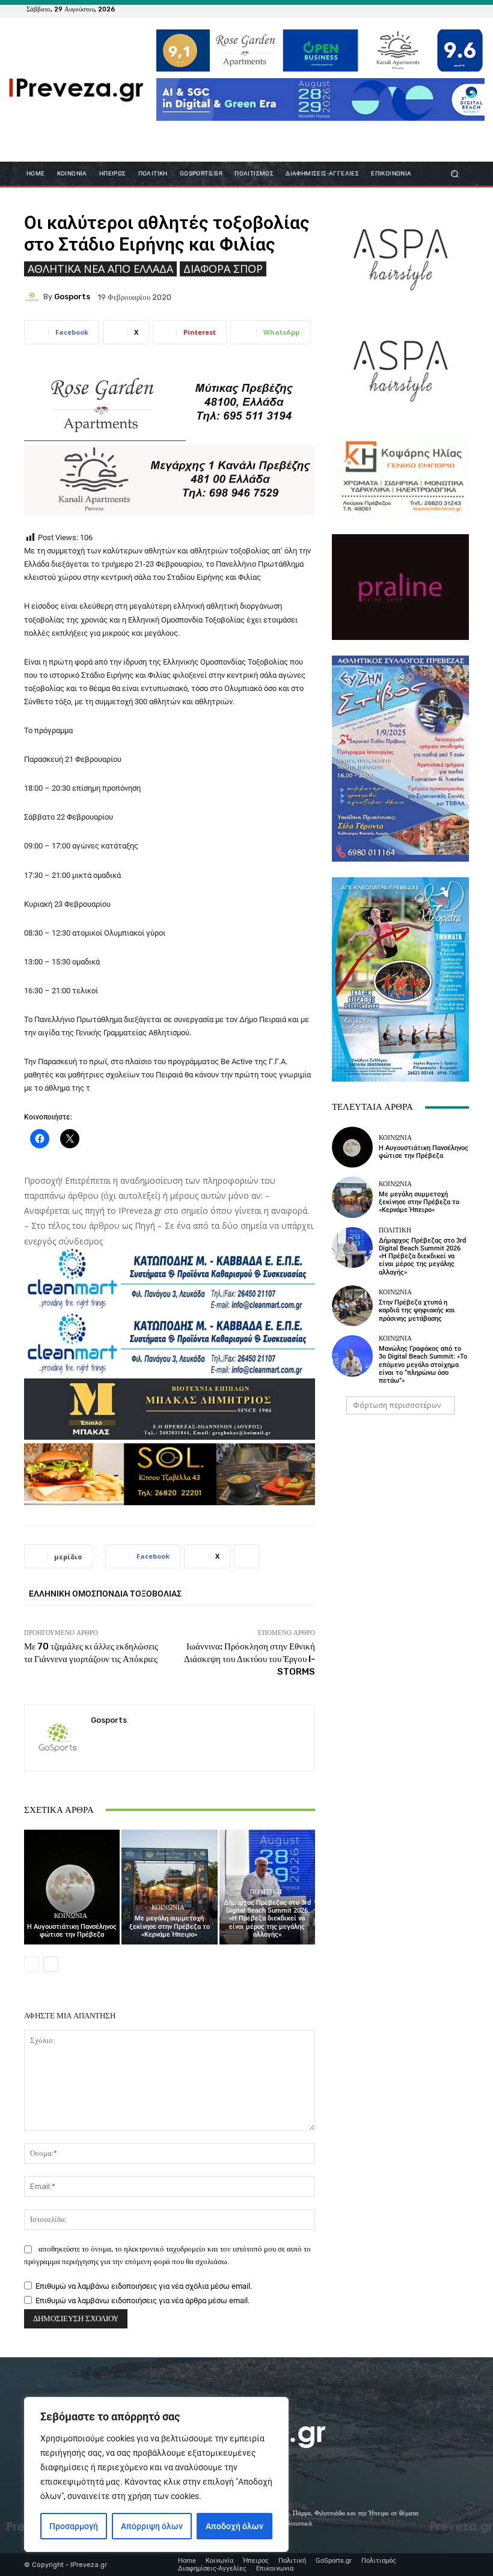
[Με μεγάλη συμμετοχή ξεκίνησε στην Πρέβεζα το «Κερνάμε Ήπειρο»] (169, 1887)
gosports (72, 297)
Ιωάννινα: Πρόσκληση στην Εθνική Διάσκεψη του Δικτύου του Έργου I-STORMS (250, 1659)
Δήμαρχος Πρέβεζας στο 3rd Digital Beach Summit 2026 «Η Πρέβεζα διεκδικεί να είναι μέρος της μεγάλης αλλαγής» (267, 1919)
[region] (156, 2474)
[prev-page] (32, 1964)
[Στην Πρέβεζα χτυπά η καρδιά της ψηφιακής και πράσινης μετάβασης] (352, 1306)
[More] (246, 1556)
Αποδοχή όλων (234, 2526)
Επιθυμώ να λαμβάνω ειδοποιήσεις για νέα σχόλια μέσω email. (144, 2286)
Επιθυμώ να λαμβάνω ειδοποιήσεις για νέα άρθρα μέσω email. (142, 2300)
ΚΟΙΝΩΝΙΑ (71, 1916)
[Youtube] (459, 9)
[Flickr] (416, 9)
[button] (455, 173)
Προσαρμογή (74, 2526)
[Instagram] (430, 9)
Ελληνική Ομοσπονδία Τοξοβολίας (105, 1594)
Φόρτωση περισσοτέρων (397, 1405)
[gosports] (34, 297)
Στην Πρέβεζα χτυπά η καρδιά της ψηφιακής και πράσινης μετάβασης (417, 1310)
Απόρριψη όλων (152, 2526)
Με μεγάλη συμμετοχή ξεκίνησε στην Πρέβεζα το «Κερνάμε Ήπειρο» (170, 1926)
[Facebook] (402, 9)
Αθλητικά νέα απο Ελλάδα (100, 269)
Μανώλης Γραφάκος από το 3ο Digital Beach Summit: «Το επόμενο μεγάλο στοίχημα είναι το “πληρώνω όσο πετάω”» (423, 1365)
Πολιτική (266, 1892)
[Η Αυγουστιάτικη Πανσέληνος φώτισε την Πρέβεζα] (72, 1887)
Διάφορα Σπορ (223, 269)
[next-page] (51, 1964)
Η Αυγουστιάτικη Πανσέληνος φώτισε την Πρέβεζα (72, 1931)
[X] (445, 9)
